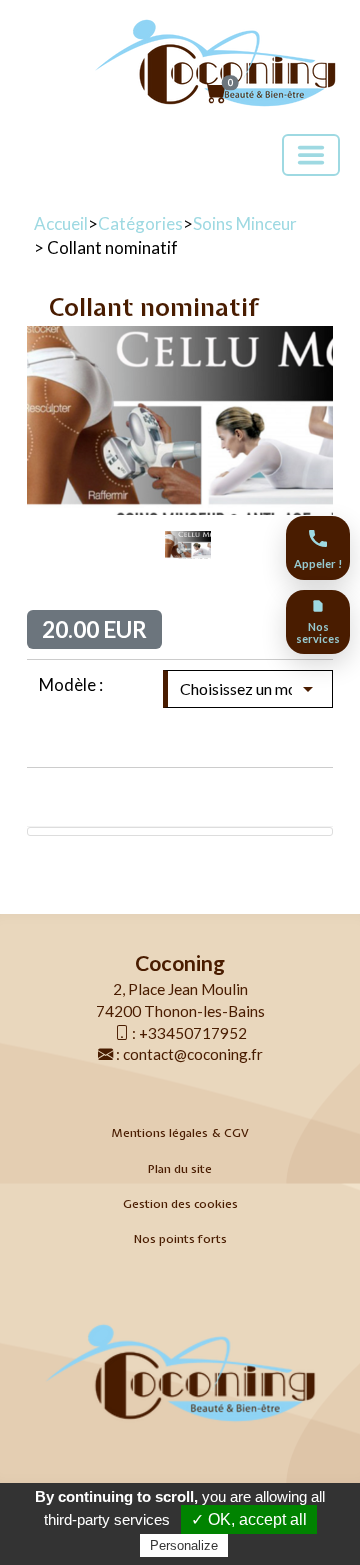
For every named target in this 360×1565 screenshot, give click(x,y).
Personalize (184, 1545)
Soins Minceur (245, 223)
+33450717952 (193, 1033)
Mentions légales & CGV (180, 1133)
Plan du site (180, 1169)
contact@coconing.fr (193, 1054)
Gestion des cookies (180, 1204)
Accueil (61, 223)
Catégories (140, 223)
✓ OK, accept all (249, 1519)
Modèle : (71, 684)
